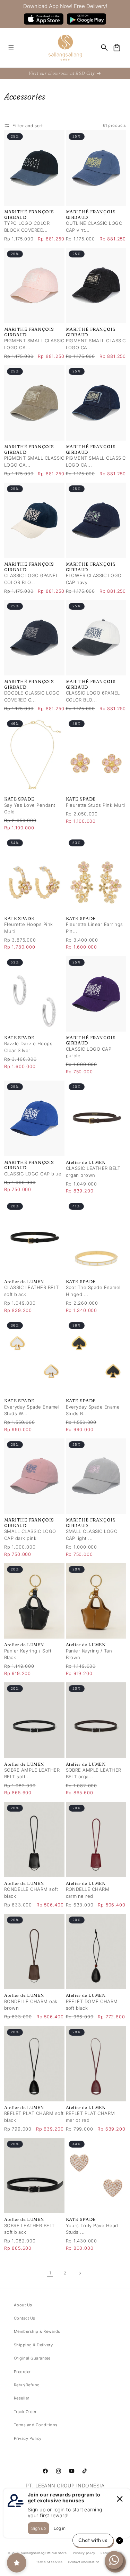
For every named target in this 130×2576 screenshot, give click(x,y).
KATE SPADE (19, 799)
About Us (23, 2305)
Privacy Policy (28, 2438)
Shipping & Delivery (33, 2345)
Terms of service (49, 2562)
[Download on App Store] (44, 19)
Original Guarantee (32, 2358)
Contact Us (25, 2318)
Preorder (22, 2372)
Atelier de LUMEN (86, 1162)
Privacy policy (84, 2553)
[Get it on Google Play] (86, 19)
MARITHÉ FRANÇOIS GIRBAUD (29, 214)
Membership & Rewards (37, 2331)
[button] (11, 47)
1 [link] (50, 2273)
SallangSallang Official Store (44, 2553)
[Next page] (80, 2273)
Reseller (22, 2398)
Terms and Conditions (36, 2425)
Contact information (84, 2562)
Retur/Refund (27, 2385)
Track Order (25, 2412)
